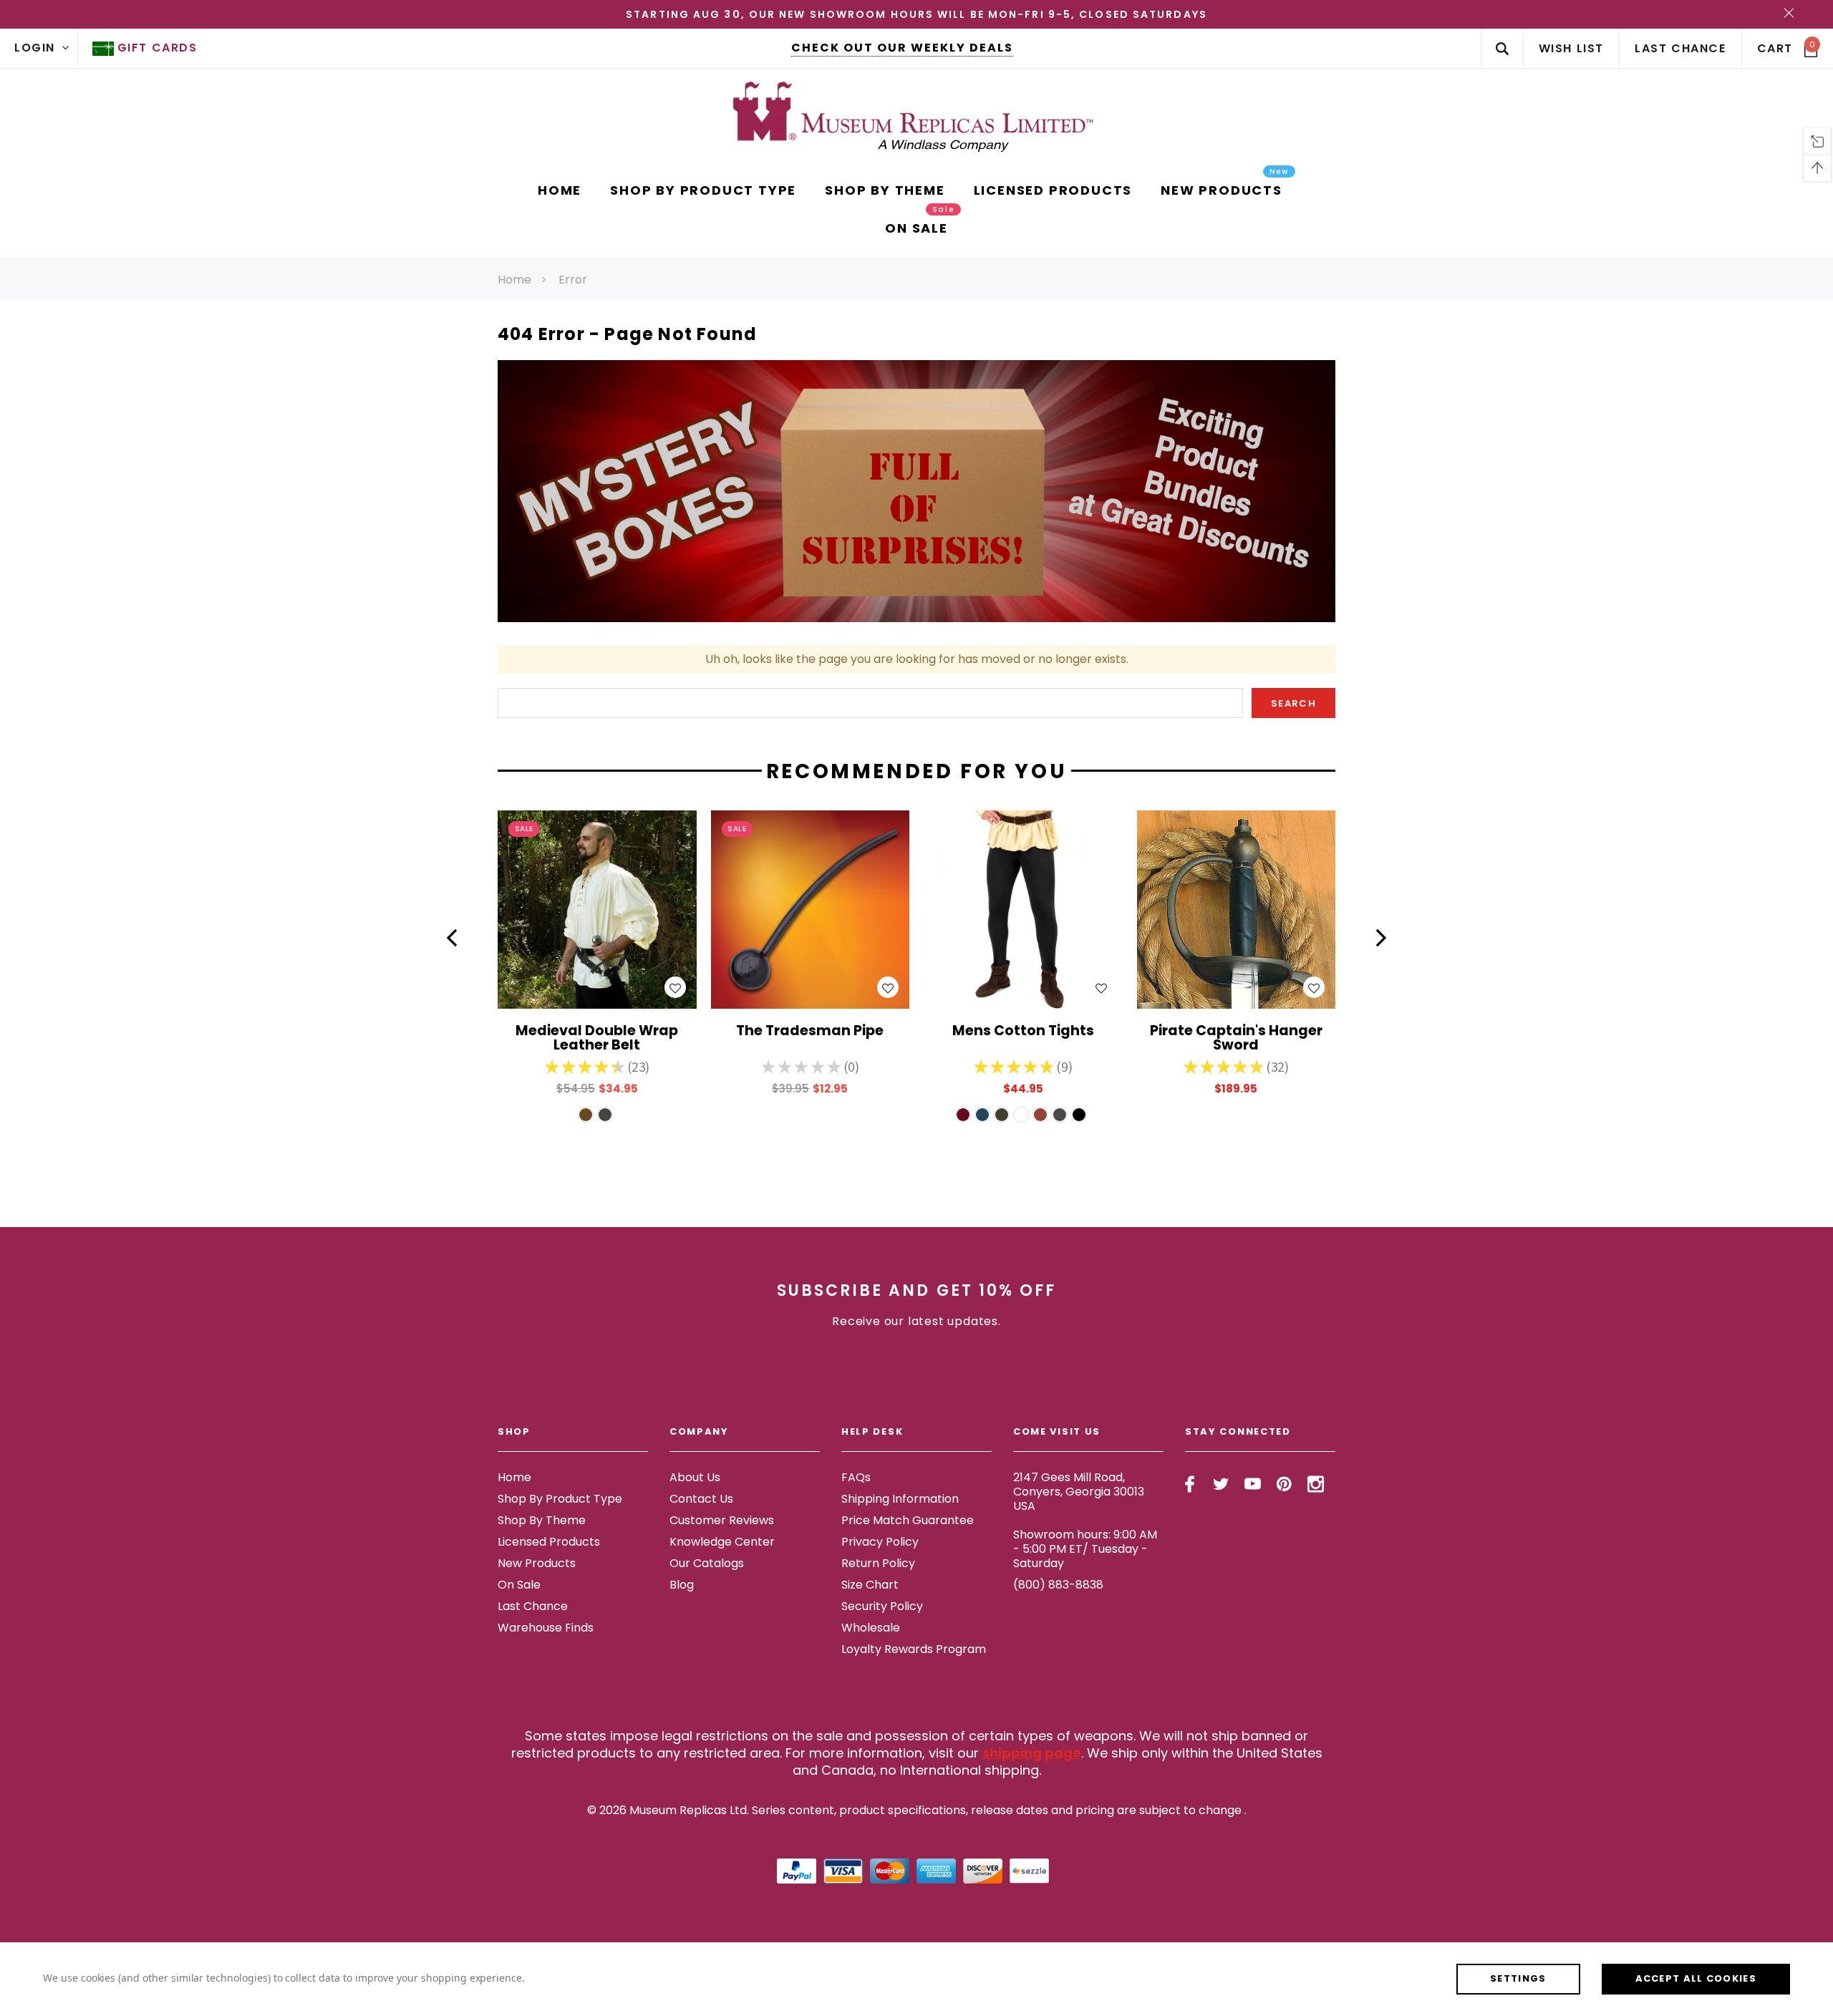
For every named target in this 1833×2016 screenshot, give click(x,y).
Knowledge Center (722, 1542)
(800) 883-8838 (1058, 1585)
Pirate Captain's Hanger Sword (1236, 1039)
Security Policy (882, 1606)
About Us (695, 1477)
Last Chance (533, 1606)
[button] (452, 938)
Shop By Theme (542, 1520)
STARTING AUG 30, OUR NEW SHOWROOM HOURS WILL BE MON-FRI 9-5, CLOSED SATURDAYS (916, 14)
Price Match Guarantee (908, 1520)
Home (514, 280)
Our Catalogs (707, 1563)
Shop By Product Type (560, 1499)
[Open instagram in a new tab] (1316, 1484)
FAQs (856, 1477)
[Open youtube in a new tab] (1253, 1484)
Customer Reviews (722, 1520)
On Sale (519, 1585)
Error (573, 280)
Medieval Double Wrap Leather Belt (597, 1039)
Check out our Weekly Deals (902, 48)
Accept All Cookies (1696, 1978)
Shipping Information (900, 1499)
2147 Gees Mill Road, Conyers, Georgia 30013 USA (1079, 1492)
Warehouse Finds (546, 1628)
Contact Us (701, 1499)
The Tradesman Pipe (810, 1032)
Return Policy (878, 1563)
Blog (682, 1585)
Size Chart (870, 1585)
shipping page (1032, 1753)
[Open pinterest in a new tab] (1284, 1484)
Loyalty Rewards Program (914, 1649)
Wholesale (871, 1628)
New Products (537, 1563)
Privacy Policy (880, 1542)
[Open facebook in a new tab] (1190, 1484)
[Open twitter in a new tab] (1221, 1484)
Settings (1518, 1978)
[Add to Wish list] (675, 987)
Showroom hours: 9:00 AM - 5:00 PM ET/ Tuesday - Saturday (1085, 1549)
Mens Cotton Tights (1023, 1032)
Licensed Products (549, 1542)
